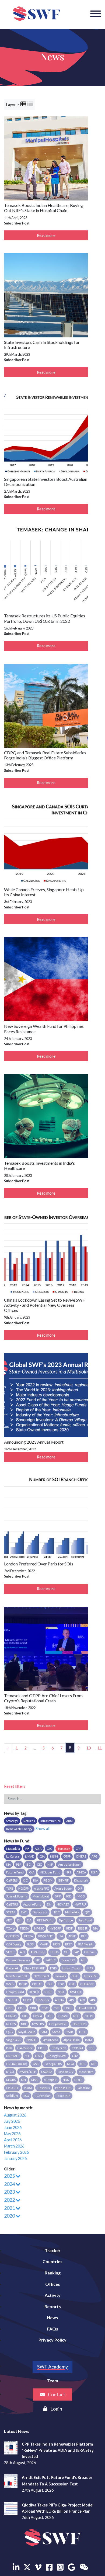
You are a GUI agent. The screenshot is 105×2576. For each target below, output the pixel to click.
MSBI (35, 2080)
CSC (92, 2048)
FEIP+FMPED (86, 2008)
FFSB (38, 2056)
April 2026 (13, 2140)
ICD (69, 1896)
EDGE (68, 2008)
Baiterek (12, 1968)
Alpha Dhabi (71, 2040)
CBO (45, 2008)
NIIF (50, 1864)
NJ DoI (89, 2016)
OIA (32, 1872)
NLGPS (11, 2024)
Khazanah (81, 1880)
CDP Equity (14, 1944)
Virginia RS (14, 2040)
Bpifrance (66, 1920)
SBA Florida (85, 1944)
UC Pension (43, 2096)
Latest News (17, 2431)
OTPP (67, 1856)
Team (53, 2380)
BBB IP (83, 1928)
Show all (43, 1829)
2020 (10, 2216)
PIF (27, 1849)
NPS (68, 1872)
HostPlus (44, 2088)
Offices (53, 2284)
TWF (24, 1912)
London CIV (66, 2072)
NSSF (61, 1992)
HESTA (28, 1936)
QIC (87, 1912)
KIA (8, 1864)
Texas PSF (91, 1976)
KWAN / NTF (28, 2072)
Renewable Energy (19, 1829)
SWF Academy (52, 2367)
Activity (53, 2295)
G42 (75, 2056)
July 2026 (12, 2121)
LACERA (47, 2072)
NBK (66, 2080)
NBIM (54, 1856)
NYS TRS (38, 2024)
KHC (83, 2064)
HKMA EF (63, 1904)
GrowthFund (15, 1992)
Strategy (12, 1821)
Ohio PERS (79, 2024)
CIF (66, 1952)
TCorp (10, 1928)
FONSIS (11, 2016)
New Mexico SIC (17, 1976)
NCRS (48, 1992)
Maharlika (72, 1912)
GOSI (31, 1944)
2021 (10, 2208)
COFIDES (12, 1936)
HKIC (56, 1912)
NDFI (56, 1944)
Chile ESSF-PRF (34, 1968)
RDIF (69, 1928)
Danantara (40, 1912)
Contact (56, 2394)
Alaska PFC (41, 1888)
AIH (83, 1960)
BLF (84, 1936)
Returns (29, 1821)
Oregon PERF (58, 2024)
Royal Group (27, 2032)
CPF (56, 2008)
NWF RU (80, 1904)
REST (69, 1944)
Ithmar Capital (72, 1968)
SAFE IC (51, 1960)
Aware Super (63, 1888)
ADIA (38, 1849)
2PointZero (50, 2040)
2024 (10, 2184)
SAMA (56, 2032)
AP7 (22, 1952)
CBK (33, 2008)
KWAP (44, 1944)
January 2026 (15, 2158)
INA (36, 1880)
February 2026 (16, 2152)
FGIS (53, 1968)
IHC (50, 2016)
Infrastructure (51, 1821)
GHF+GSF (87, 1984)
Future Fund (15, 1872)
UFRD (27, 2000)
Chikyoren (59, 2048)
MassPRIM (86, 2072)
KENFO (34, 1992)
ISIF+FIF (63, 1880)
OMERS (81, 1856)
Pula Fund (85, 1920)
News (52, 2317)
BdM (88, 2040)
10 (89, 1748)
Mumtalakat (41, 1896)
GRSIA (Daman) (17, 2064)
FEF (27, 2056)
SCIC (75, 1976)
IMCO (81, 1896)
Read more (46, 235)
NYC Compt (41, 1976)
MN (23, 2080)
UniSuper (43, 2000)
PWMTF (32, 2040)
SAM (44, 2032)
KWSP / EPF (46, 1936)
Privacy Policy (52, 2340)
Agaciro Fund (32, 1904)
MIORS (11, 2080)
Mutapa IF (51, 2080)
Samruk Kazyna (17, 1896)
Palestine (83, 2088)
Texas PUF (63, 2096)
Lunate (63, 2016)
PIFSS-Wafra (45, 1920)
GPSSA (37, 2016)
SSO (26, 2096)
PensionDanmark (18, 1960)
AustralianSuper (70, 1864)
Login (56, 2409)
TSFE (10, 1888)
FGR (61, 1984)
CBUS (54, 1952)
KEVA (71, 2064)
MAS (90, 1968)
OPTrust (90, 1952)
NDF (76, 2016)
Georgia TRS (53, 2064)
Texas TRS (68, 1960)
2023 (10, 2192)
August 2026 (15, 2115)
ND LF (78, 2080)
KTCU (10, 2072)
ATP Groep (38, 1952)
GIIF (25, 2016)
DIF (80, 1888)
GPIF (58, 1896)
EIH (49, 1904)
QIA (42, 1856)
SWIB (69, 2032)
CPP (78, 1849)
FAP (76, 1952)
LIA (61, 1936)
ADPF (72, 1936)
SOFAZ (11, 1912)
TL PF (82, 2032)
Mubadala (13, 1849)
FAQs (53, 2329)
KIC (25, 1880)
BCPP (23, 1984)
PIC (38, 1960)
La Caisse (13, 1856)
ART (9, 1920)
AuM (69, 1821)
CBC (21, 2008)
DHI (50, 1984)
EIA (29, 1920)
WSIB (10, 1984)
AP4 (93, 2000)
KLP (94, 2064)
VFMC (10, 1952)
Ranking (53, 2273)
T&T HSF (12, 2000)
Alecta (59, 2000)
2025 (10, 2176)
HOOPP (23, 1888)
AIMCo (81, 1872)
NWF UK (76, 1992)
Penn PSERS (63, 2088)
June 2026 (13, 2127)
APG (94, 1856)
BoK (9, 2048)
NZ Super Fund (50, 1872)
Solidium (12, 2096)
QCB (10, 2032)
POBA (28, 2088)
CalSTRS (12, 1904)
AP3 (82, 2000)
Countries (52, 2261)
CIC (39, 1864)
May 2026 (12, 2134)
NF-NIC (39, 1928)
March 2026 (14, 2146)
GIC (50, 1849)
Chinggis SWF (57, 2056)
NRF (24, 2024)
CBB (9, 2008)
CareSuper (25, 2048)
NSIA (94, 1872)
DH (19, 1920)
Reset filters (15, 1786)
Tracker (53, 2250)
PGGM (48, 1880)
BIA (95, 1928)
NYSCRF (55, 1928)
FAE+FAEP (13, 2056)
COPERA (77, 2048)
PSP (19, 1864)
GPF (72, 1984)
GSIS (36, 2064)
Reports (53, 2306)
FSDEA (24, 1928)
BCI (29, 1864)
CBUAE (37, 1984)
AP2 (72, 2000)
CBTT (42, 2048)
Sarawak (60, 1976)
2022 (10, 2200)
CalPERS (12, 1880)
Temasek (64, 1849)
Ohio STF (12, 2088)
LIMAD (30, 1856)
